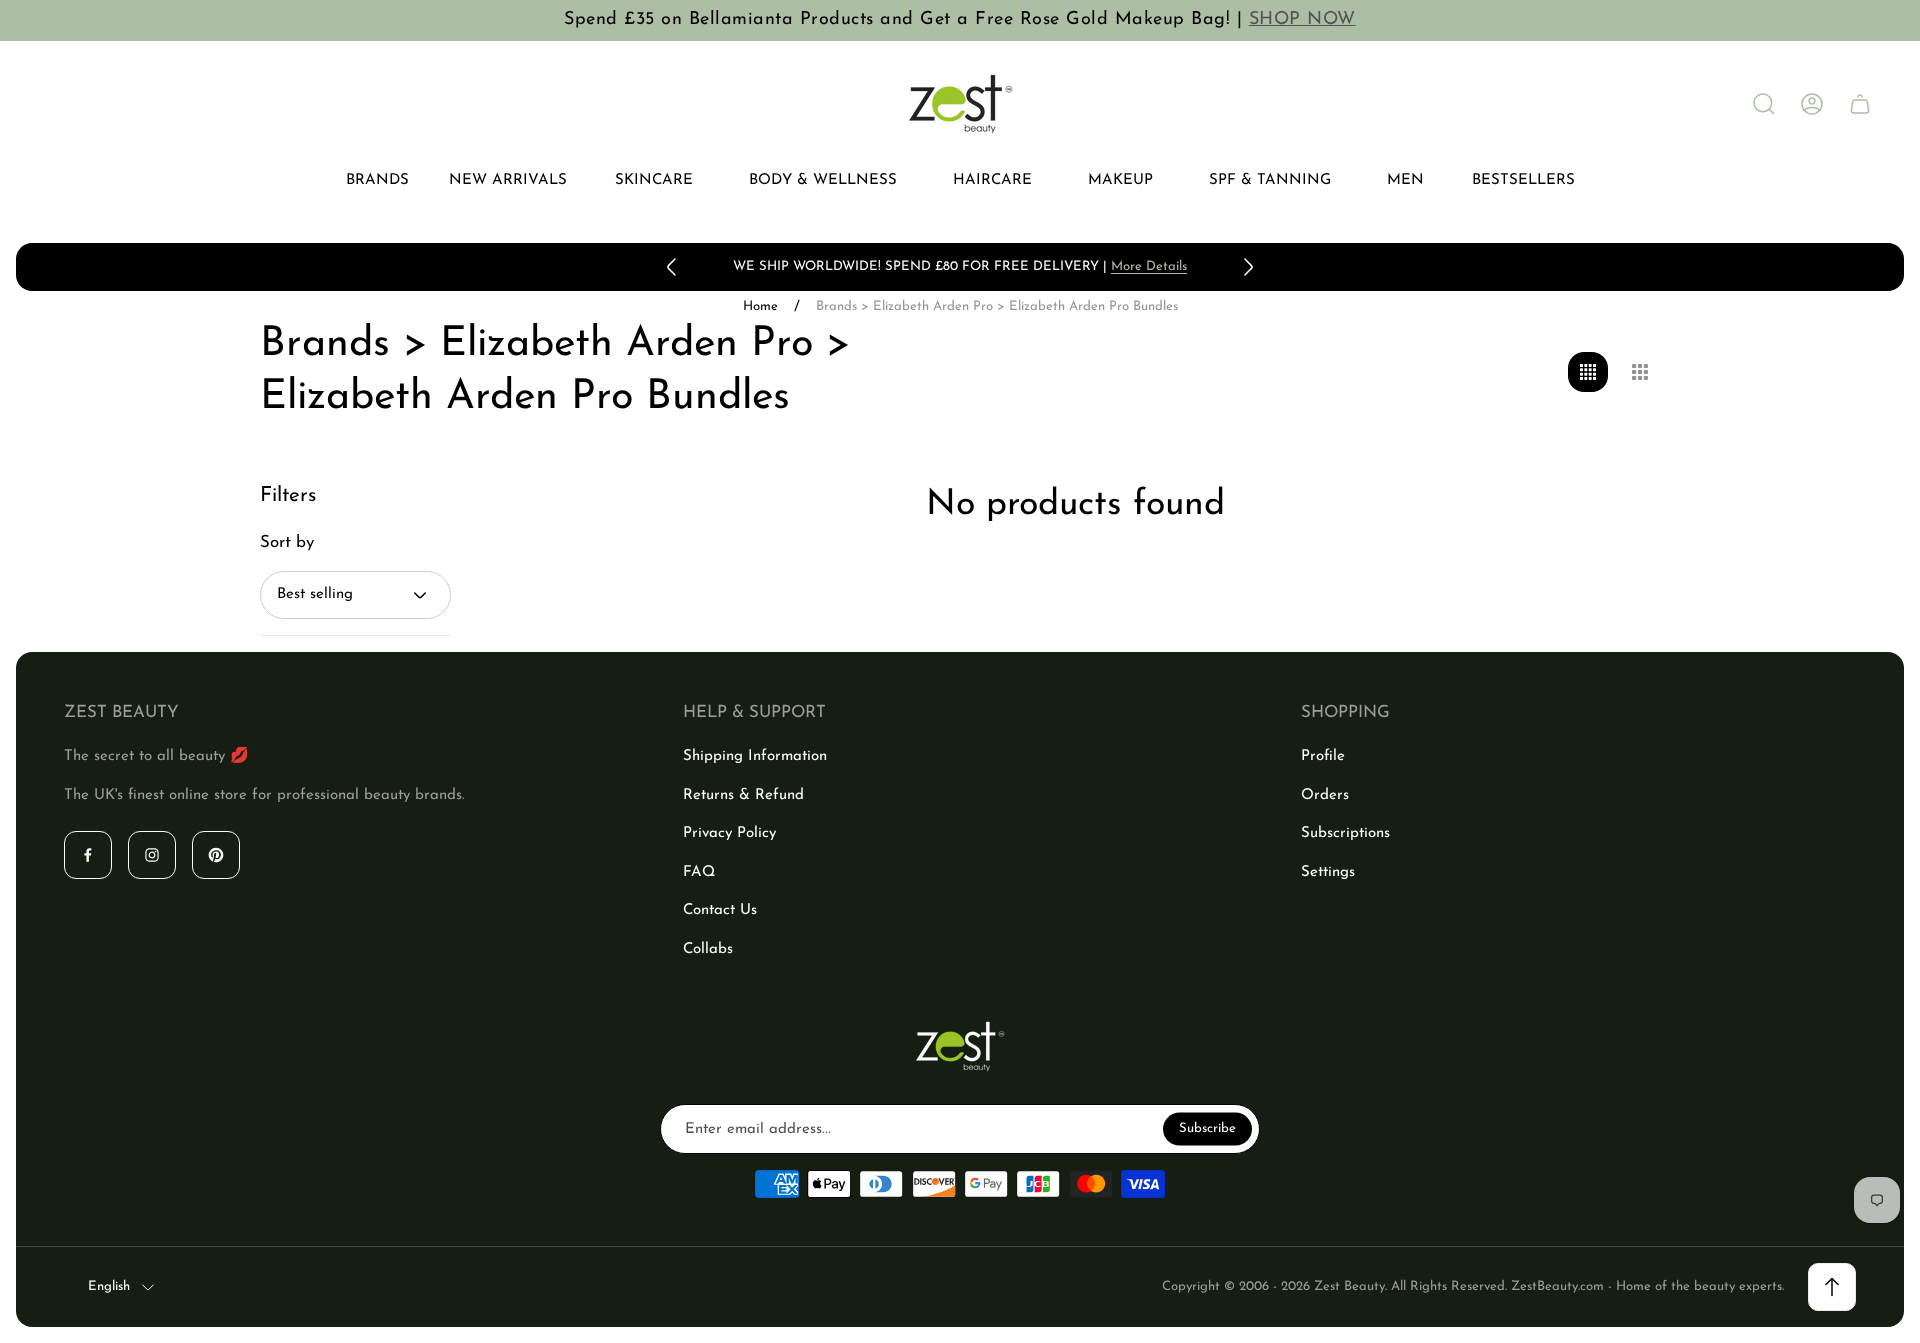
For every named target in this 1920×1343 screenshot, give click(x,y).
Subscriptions (1345, 833)
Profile (1323, 756)
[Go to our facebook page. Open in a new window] (88, 855)
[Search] (1764, 104)
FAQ (699, 872)
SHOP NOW (1302, 20)
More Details (1149, 266)
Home (760, 306)
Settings (1328, 872)
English (109, 1286)
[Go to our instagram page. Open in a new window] (152, 855)
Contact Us (720, 910)
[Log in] (1812, 104)
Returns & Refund (743, 795)
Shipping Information (755, 756)
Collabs (708, 949)
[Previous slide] (672, 267)
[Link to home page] (960, 1046)
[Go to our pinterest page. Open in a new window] (216, 855)
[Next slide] (1248, 267)
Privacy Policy (729, 833)
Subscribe (1207, 1128)
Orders (1325, 795)
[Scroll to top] (1832, 1287)
